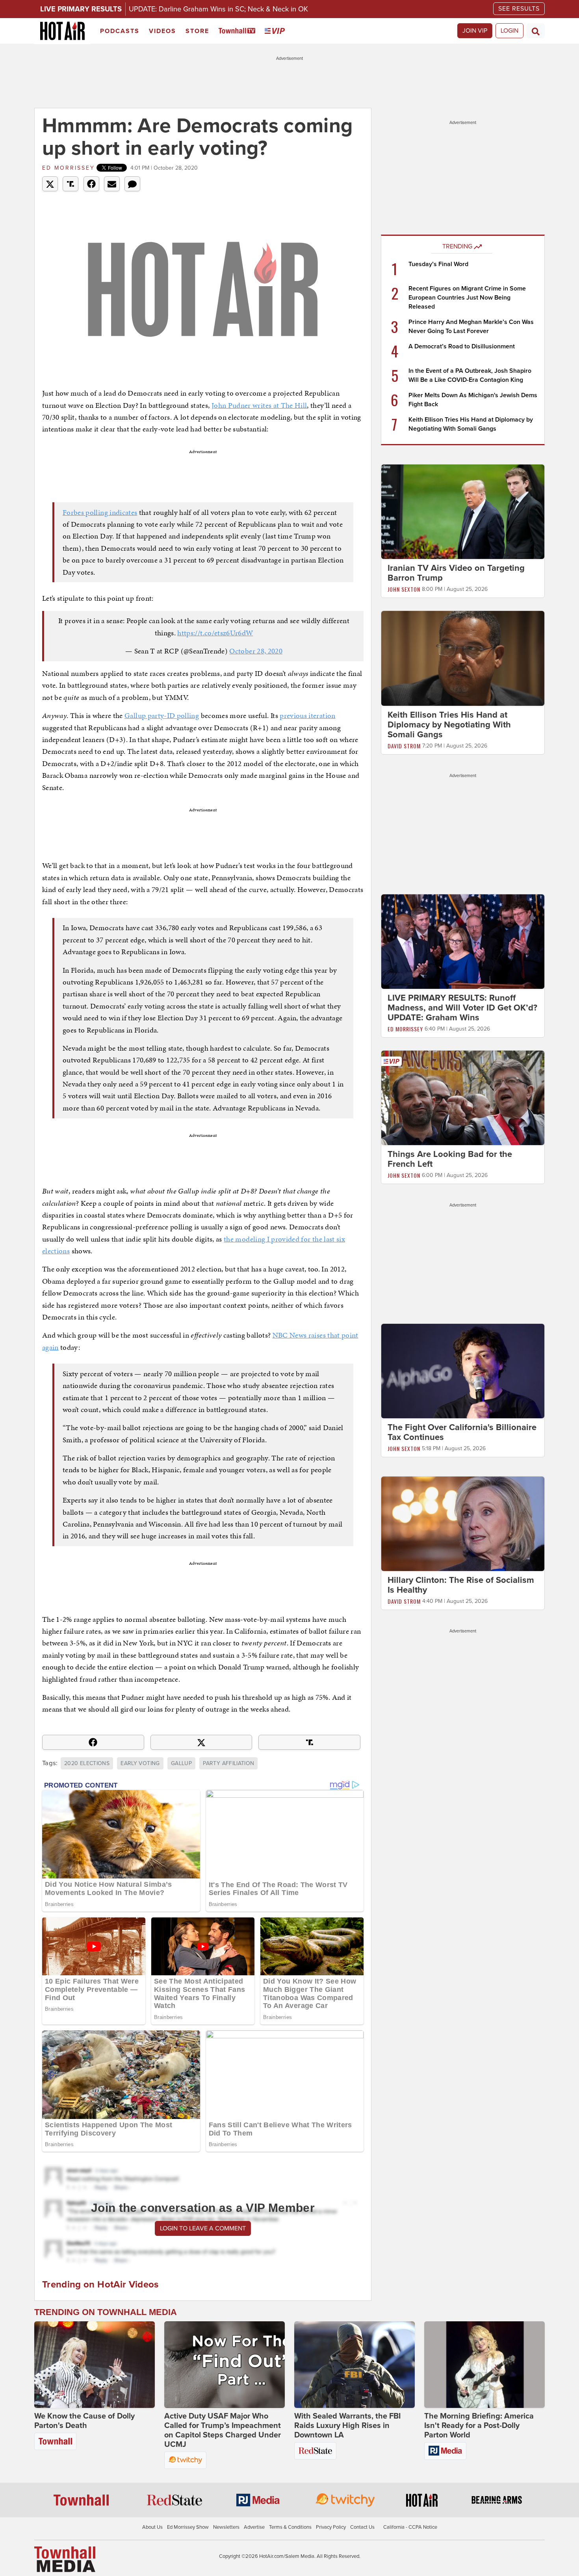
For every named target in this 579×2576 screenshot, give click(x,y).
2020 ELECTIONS (87, 1763)
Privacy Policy (331, 2527)
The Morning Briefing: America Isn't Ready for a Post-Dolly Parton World (479, 2426)
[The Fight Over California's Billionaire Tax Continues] (463, 1371)
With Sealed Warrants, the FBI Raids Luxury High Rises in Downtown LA (347, 2426)
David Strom (404, 746)
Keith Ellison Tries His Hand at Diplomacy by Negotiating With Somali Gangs (449, 725)
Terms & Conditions (290, 2527)
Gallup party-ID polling (162, 715)
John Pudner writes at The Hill (259, 405)
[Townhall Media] (65, 2559)
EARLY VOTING (140, 1763)
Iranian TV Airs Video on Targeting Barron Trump (456, 573)
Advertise (254, 2527)
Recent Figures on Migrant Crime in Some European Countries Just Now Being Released (467, 298)
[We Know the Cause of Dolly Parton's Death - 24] (95, 2365)
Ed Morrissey (69, 168)
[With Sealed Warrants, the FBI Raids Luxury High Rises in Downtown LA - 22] (354, 2365)
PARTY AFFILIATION (228, 1763)
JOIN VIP (475, 31)
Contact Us (362, 2527)
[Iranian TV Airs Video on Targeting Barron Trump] (463, 511)
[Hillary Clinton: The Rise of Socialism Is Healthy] (463, 1523)
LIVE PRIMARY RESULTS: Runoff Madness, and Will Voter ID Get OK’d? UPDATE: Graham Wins (462, 1008)
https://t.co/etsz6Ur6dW (215, 633)
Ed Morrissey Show (188, 2527)
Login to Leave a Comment (203, 2228)
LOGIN (509, 31)
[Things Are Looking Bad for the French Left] (463, 1097)
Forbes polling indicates (100, 512)
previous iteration (307, 715)
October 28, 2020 (256, 651)
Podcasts (120, 31)
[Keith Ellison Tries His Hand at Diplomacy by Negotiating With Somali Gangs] (463, 658)
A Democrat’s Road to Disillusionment (462, 346)
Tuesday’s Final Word (438, 264)
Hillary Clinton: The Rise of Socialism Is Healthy (461, 1585)
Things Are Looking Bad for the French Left (450, 1159)
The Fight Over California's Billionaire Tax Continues (462, 1432)
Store (197, 31)
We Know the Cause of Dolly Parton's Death (84, 2421)
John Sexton (404, 589)
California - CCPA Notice (410, 2527)
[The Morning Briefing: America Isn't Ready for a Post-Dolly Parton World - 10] (484, 2365)
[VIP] (276, 31)
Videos (162, 31)
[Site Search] (536, 31)
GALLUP (181, 1763)
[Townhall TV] (238, 31)
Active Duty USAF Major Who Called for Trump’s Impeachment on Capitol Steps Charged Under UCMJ (223, 2430)
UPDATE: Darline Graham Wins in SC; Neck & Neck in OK (218, 9)
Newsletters (226, 2527)
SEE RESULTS (519, 9)
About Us (152, 2527)
